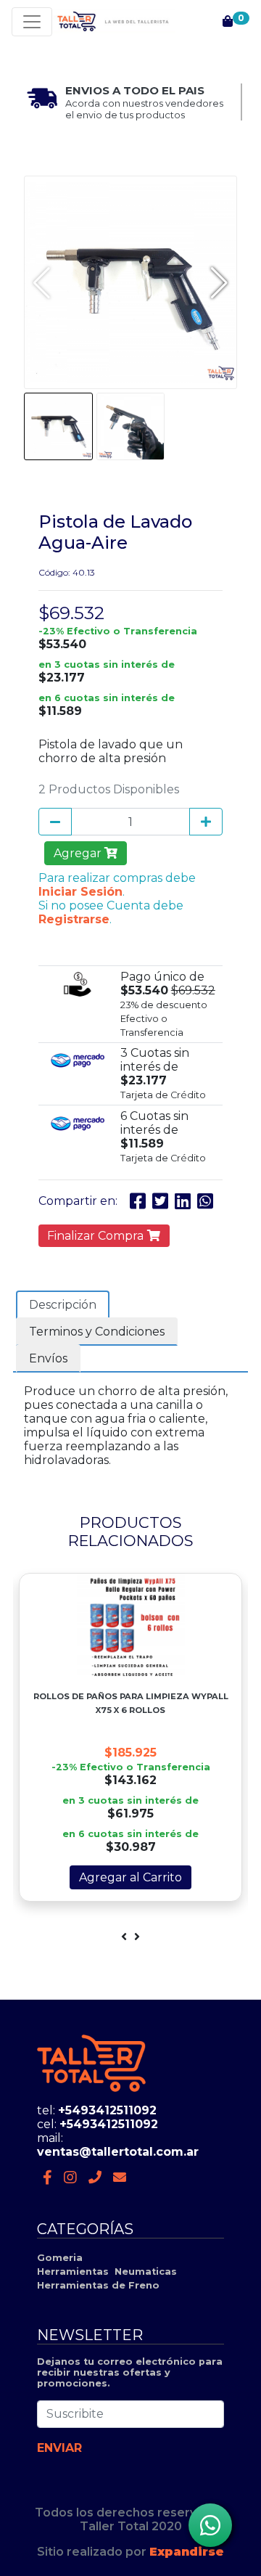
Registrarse (74, 919)
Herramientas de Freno (98, 2285)
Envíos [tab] (48, 1358)
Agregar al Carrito (130, 1877)
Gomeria (60, 2258)
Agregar (79, 853)
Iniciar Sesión (80, 892)
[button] (219, 282)
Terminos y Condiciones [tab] (97, 1332)
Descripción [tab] (63, 1305)
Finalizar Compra (97, 1236)
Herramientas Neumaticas (107, 2272)
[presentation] (124, 1937)
